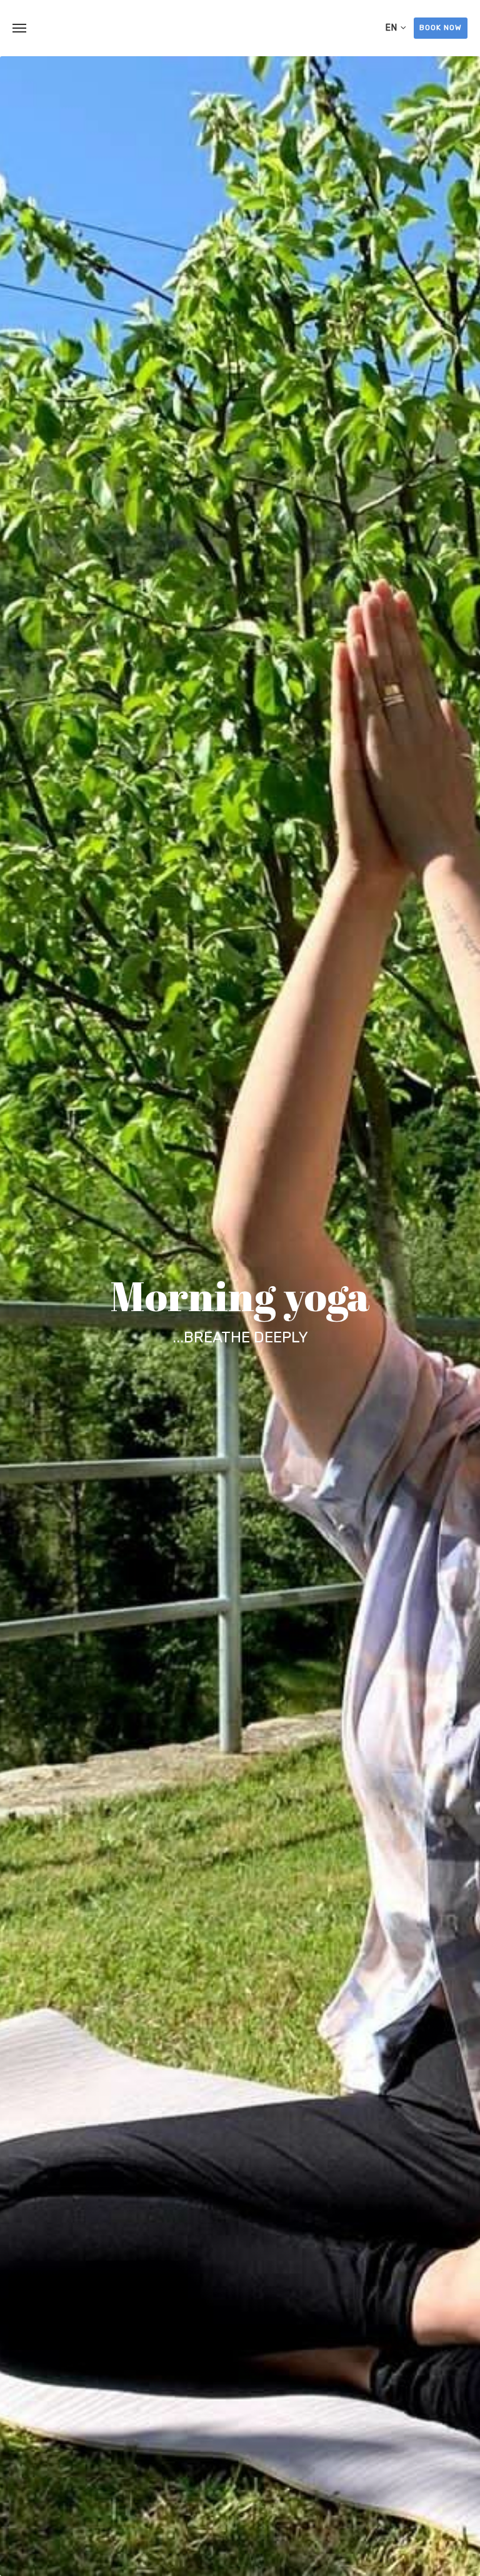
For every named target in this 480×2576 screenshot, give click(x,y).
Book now (441, 27)
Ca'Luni (240, 28)
